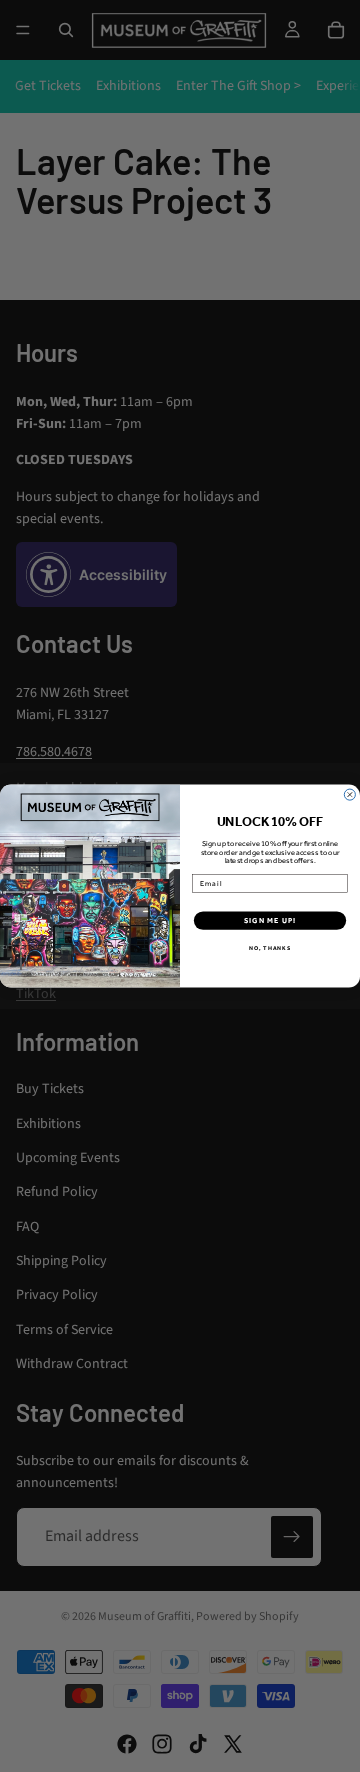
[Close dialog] (349, 794)
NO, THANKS (270, 948)
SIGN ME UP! (270, 920)
